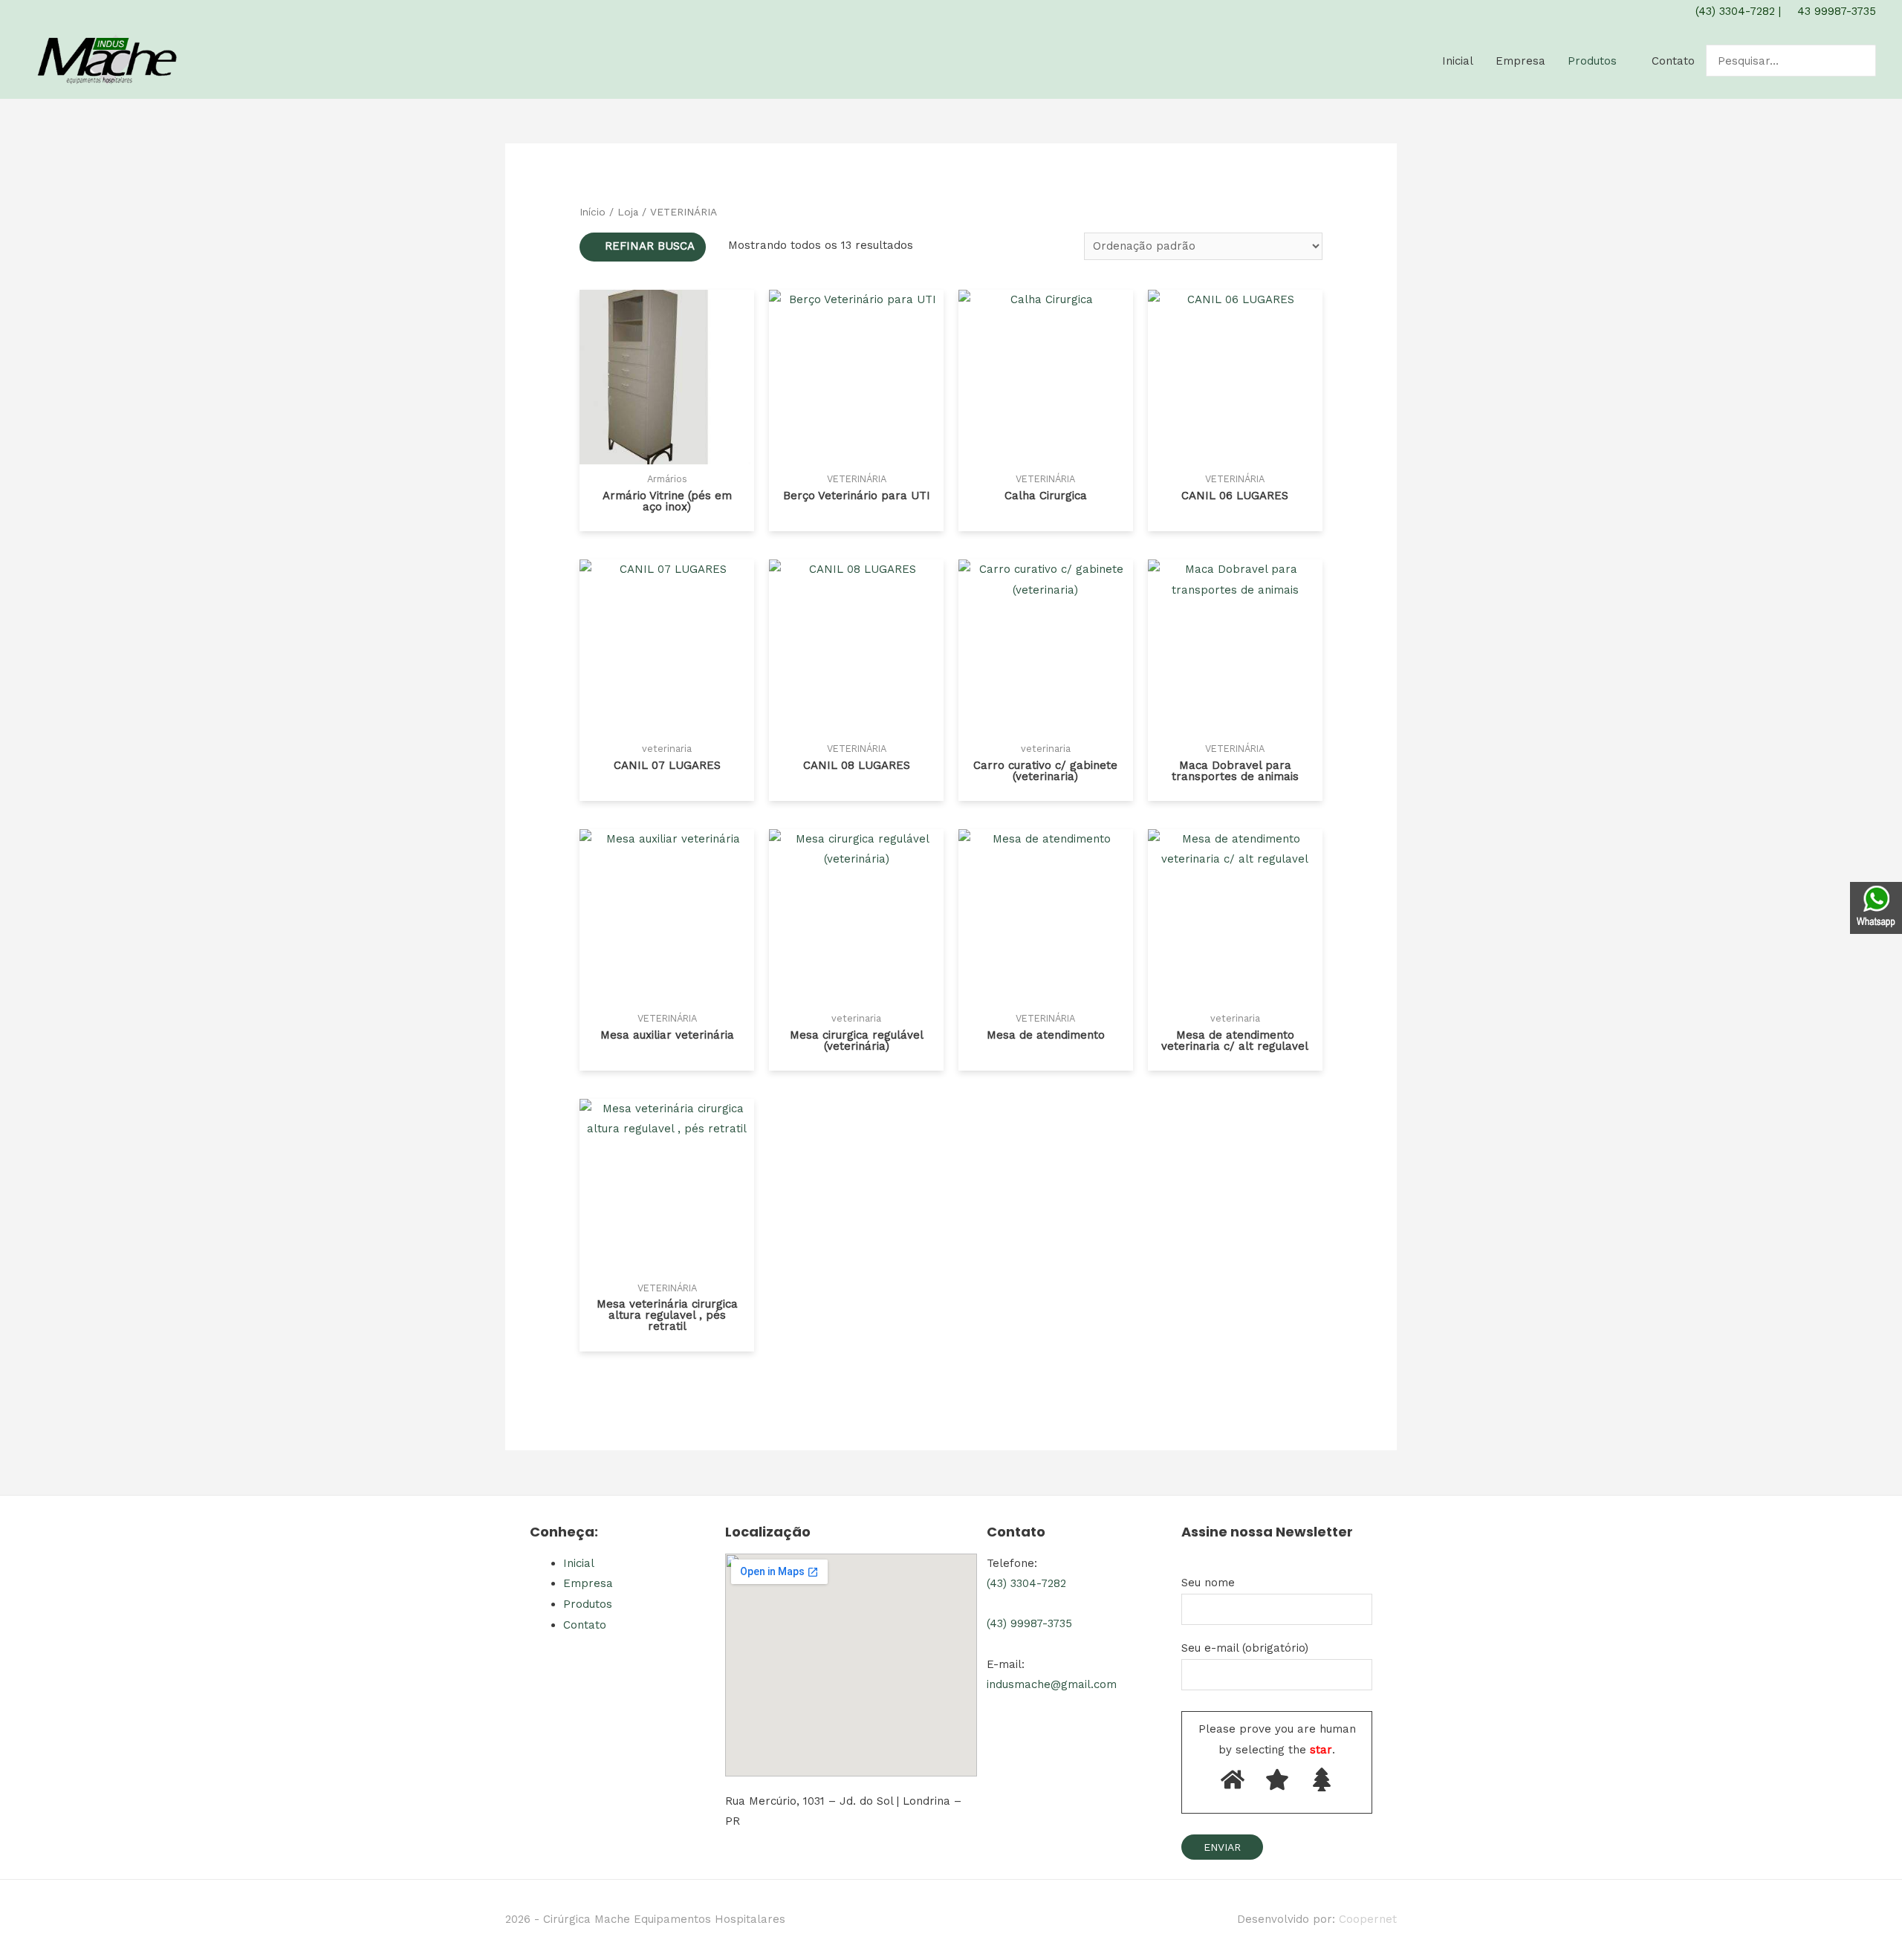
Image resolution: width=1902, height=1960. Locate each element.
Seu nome (1208, 1583)
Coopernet (1368, 1919)
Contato (1673, 61)
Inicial (1458, 61)
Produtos (1592, 61)
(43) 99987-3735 (1029, 1623)
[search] (1780, 61)
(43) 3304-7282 (1733, 11)
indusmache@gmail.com (1052, 1684)
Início (593, 212)
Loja (628, 212)
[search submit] (1866, 61)
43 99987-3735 (1835, 11)
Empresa (1520, 61)
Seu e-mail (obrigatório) (1245, 1648)
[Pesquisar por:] (1780, 61)
